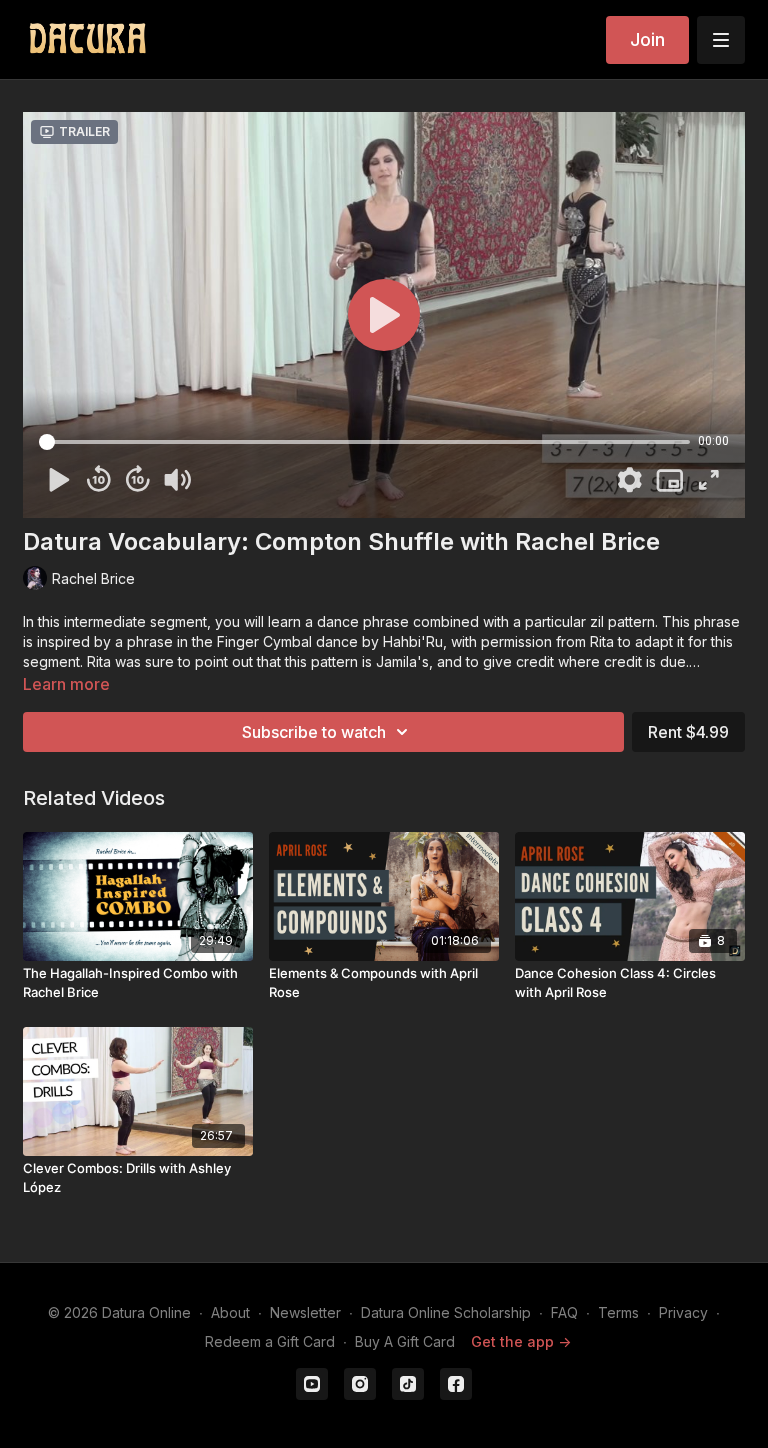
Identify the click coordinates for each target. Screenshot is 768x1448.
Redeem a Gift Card (270, 1341)
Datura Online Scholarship (446, 1312)
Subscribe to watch (314, 732)
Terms (618, 1312)
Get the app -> (521, 1341)
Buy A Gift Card (405, 1341)
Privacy (683, 1312)
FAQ (564, 1312)
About (230, 1312)
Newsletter (305, 1312)
